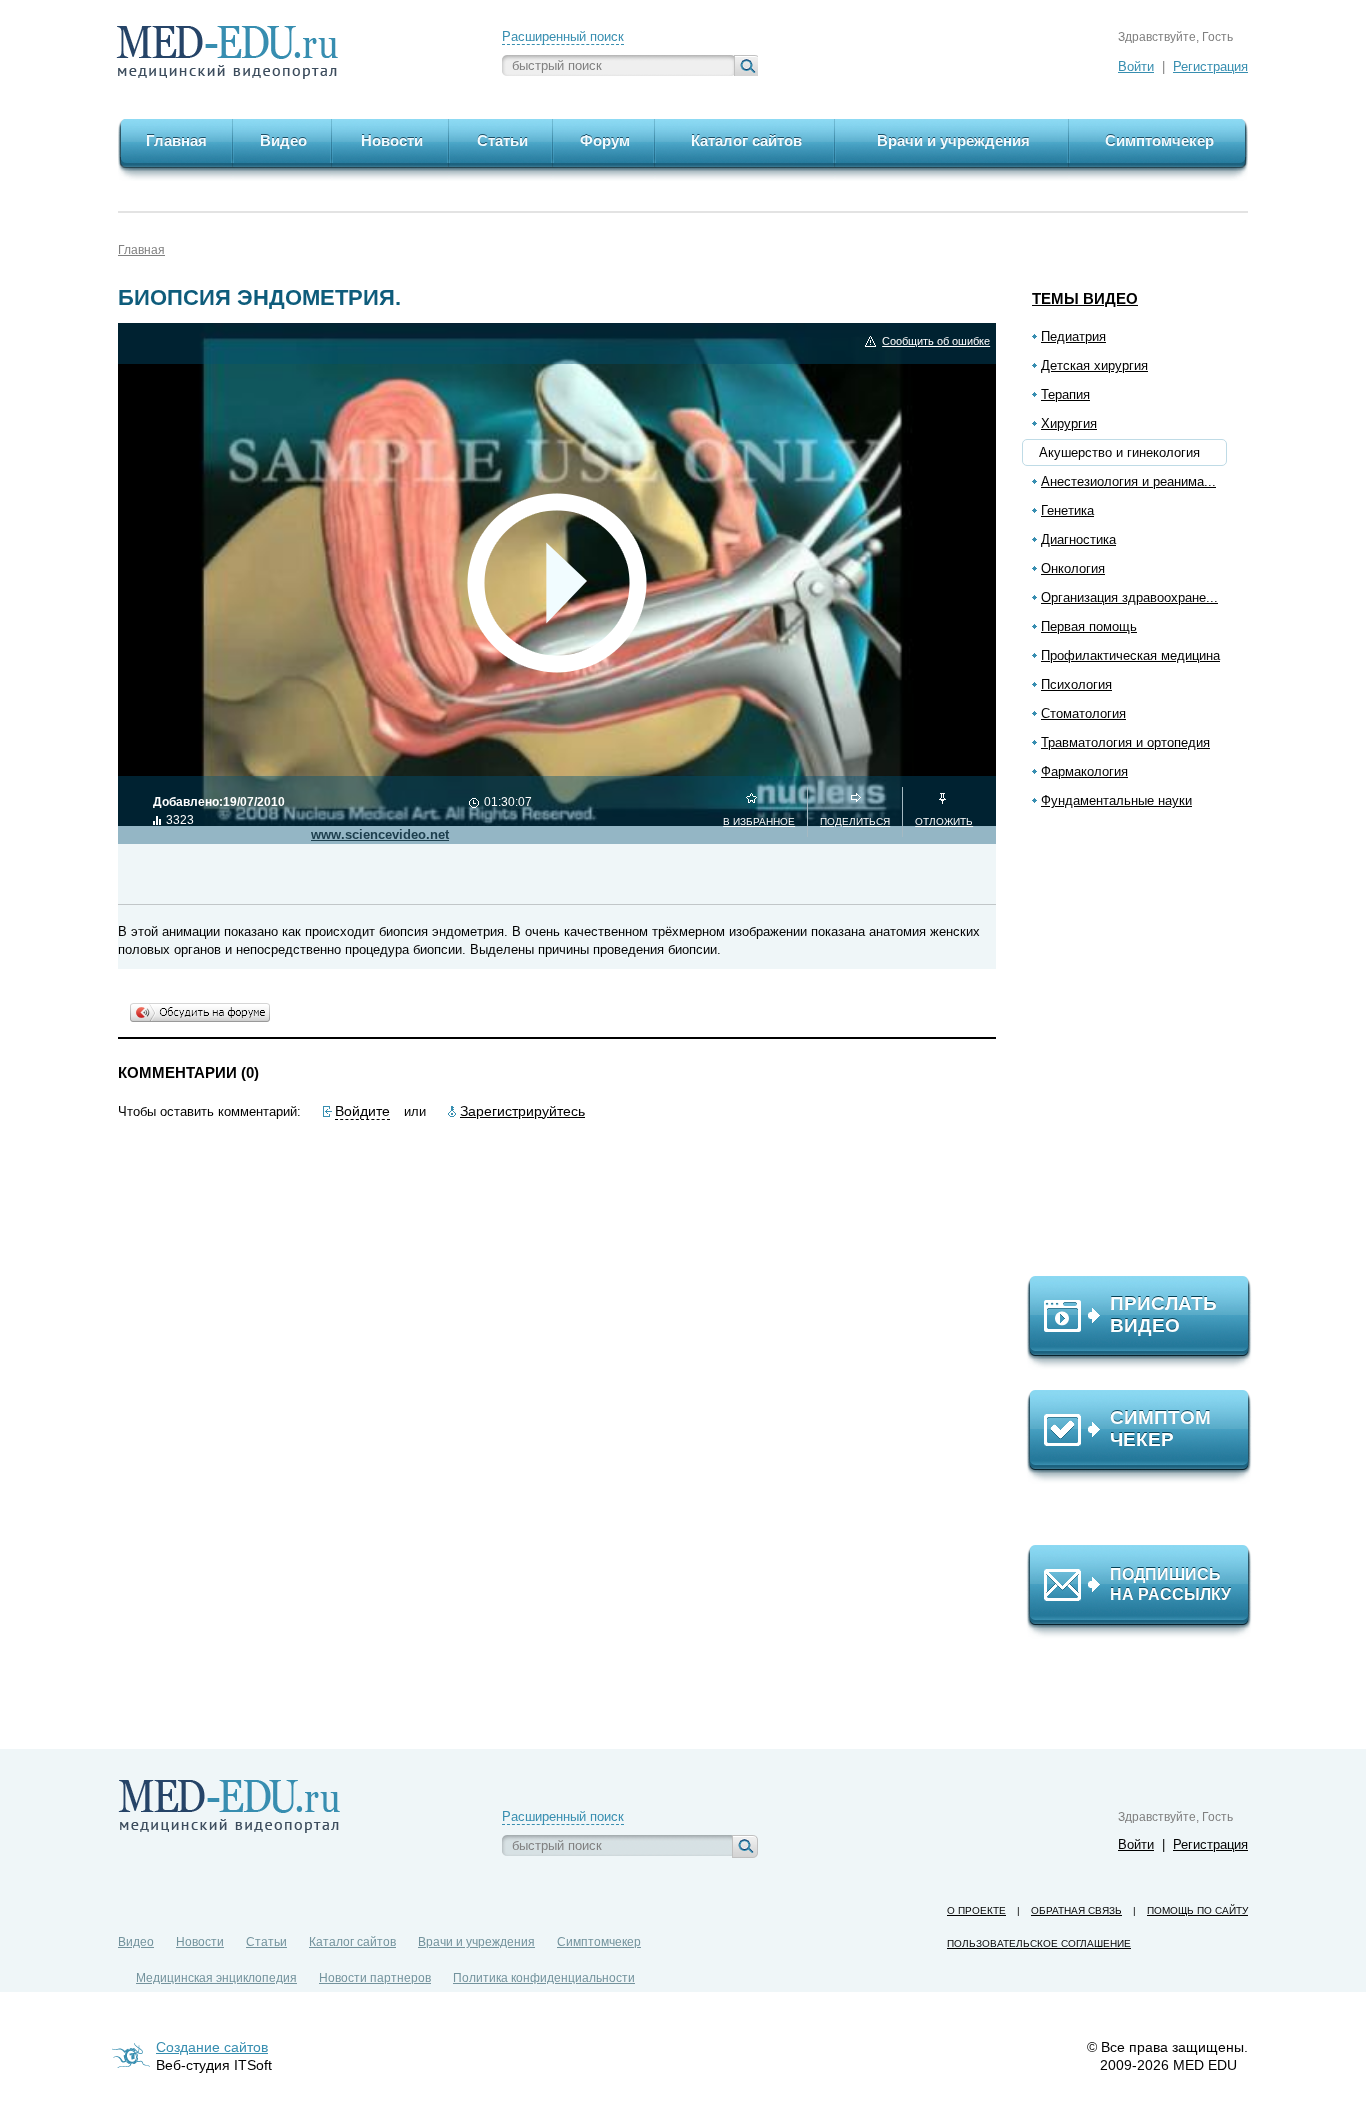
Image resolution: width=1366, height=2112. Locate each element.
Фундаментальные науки (1116, 800)
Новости (200, 1942)
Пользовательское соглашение (1039, 1943)
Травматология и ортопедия (1125, 742)
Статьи (266, 1942)
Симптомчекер (599, 1942)
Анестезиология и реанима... (1128, 481)
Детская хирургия (1094, 365)
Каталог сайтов (352, 1942)
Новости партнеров (375, 1978)
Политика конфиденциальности (544, 1978)
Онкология (1073, 568)
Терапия (1065, 394)
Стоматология (1083, 713)
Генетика (1067, 510)
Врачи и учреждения (476, 1942)
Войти (1136, 66)
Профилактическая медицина (1130, 655)
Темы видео (1085, 298)
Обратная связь (1076, 1910)
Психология (1076, 684)
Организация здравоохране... (1129, 597)
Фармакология (1084, 771)
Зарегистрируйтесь (522, 1111)
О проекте (976, 1910)
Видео (136, 1942)
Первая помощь (1089, 626)
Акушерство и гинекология (1119, 452)
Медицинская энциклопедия (216, 1978)
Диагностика (1078, 539)
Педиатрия (1073, 336)
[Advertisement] (1148, 1051)
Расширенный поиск (563, 36)
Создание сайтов (212, 2047)
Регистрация (1210, 66)
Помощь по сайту (1197, 1910)
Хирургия (1069, 423)
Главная (141, 250)
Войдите (362, 1111)
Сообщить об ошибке (936, 341)
